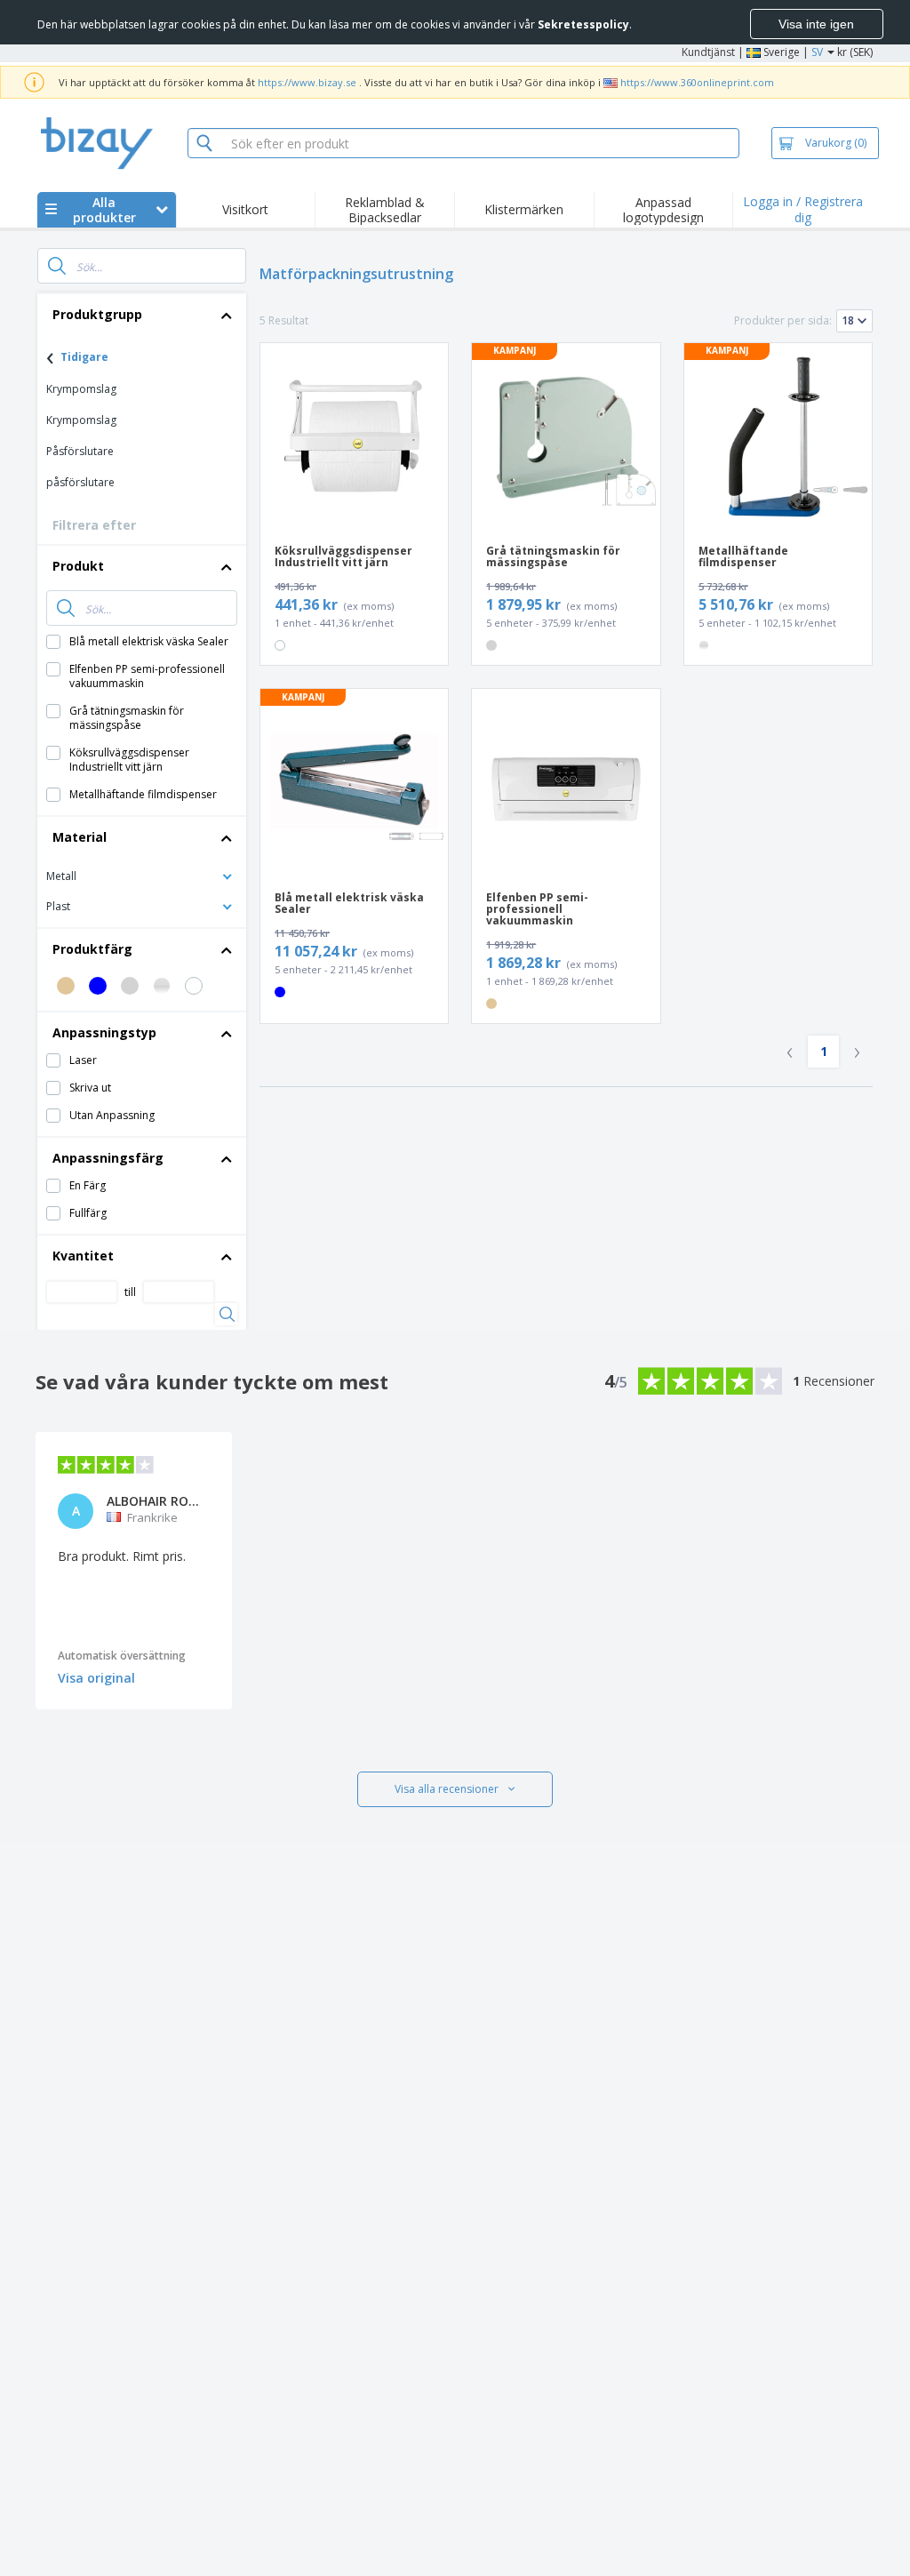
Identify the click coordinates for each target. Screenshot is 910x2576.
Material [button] (80, 837)
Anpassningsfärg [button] (108, 1158)
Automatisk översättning (122, 1656)
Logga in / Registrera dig (803, 209)
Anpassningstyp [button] (104, 1032)
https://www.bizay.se (307, 82)
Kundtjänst (708, 52)
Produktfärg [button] (92, 949)
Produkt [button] (78, 566)
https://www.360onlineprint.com (697, 82)
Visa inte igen (816, 24)
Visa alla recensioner (447, 1789)
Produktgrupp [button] (97, 314)
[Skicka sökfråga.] (57, 266)
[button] (142, 875)
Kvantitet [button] (83, 1256)
